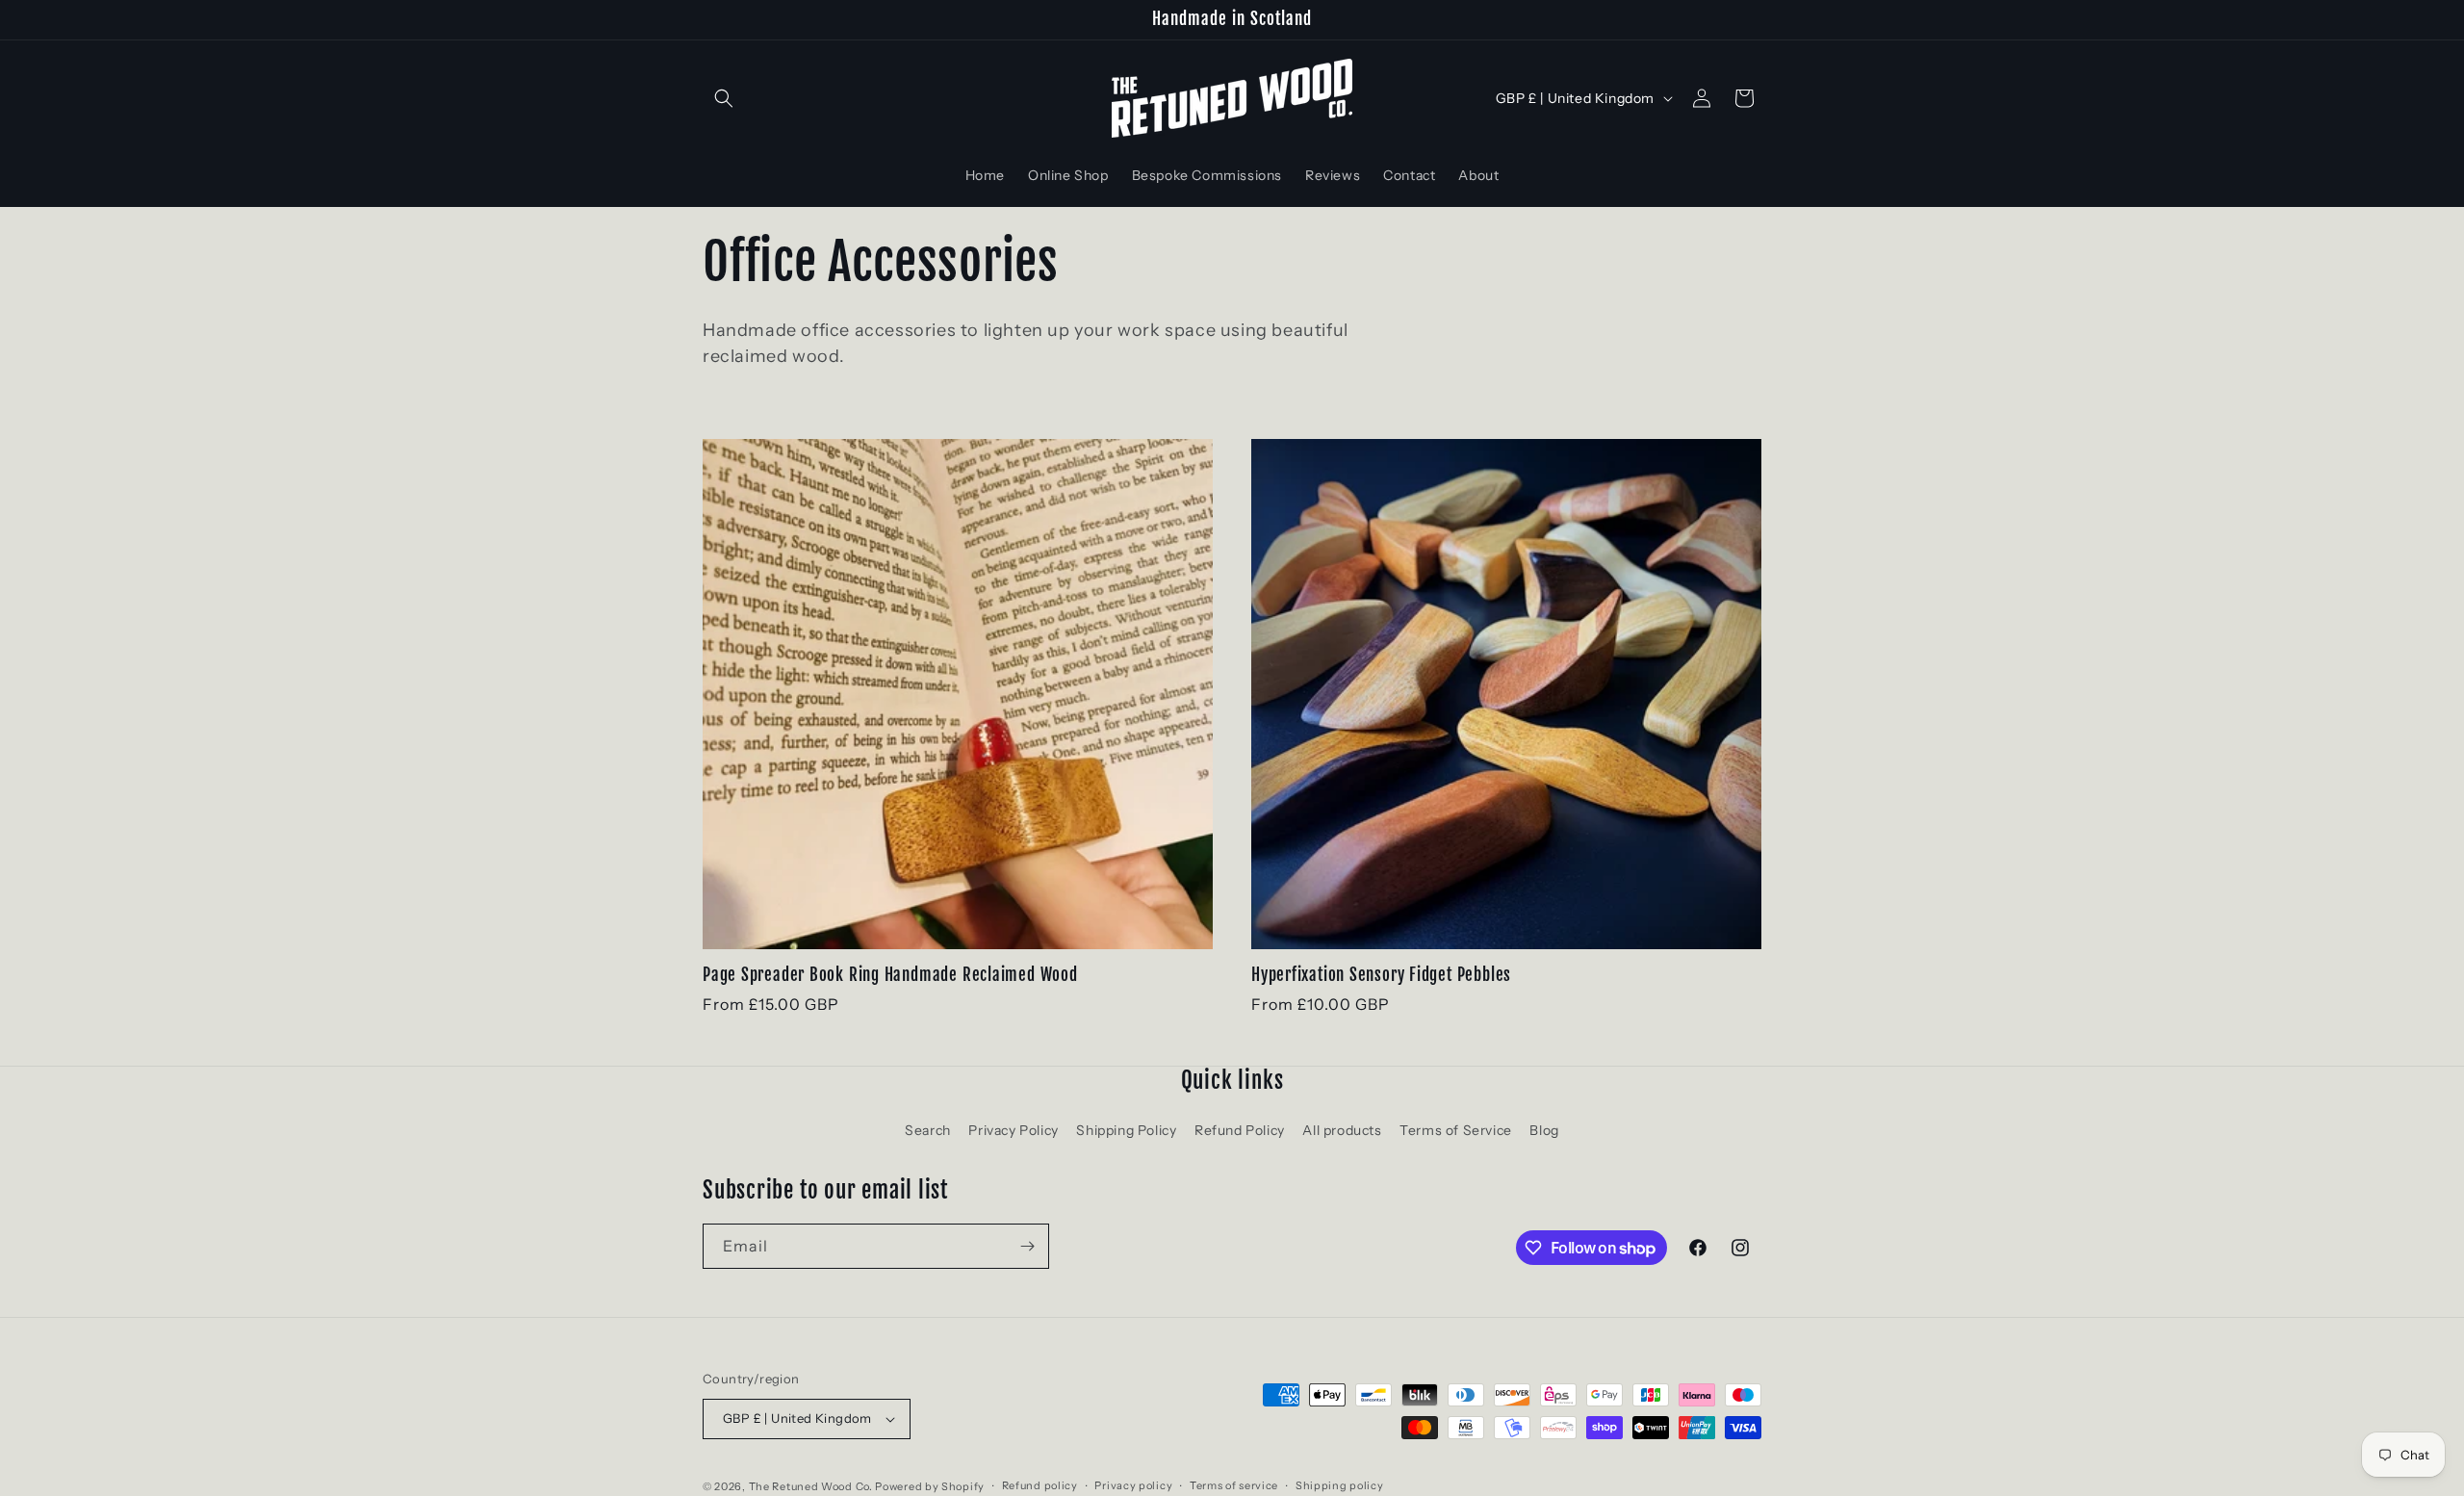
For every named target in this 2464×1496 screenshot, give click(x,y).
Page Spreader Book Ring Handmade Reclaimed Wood (890, 975)
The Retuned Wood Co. (811, 1486)
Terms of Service (1456, 1130)
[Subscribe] (1027, 1246)
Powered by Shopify (930, 1486)
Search (928, 1130)
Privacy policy (1133, 1485)
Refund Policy (1240, 1130)
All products (1342, 1130)
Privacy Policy (1013, 1130)
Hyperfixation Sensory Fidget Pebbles (1381, 975)
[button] (724, 98)
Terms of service (1234, 1485)
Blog (1544, 1130)
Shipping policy (1340, 1485)
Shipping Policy (1126, 1130)
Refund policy (1040, 1485)
